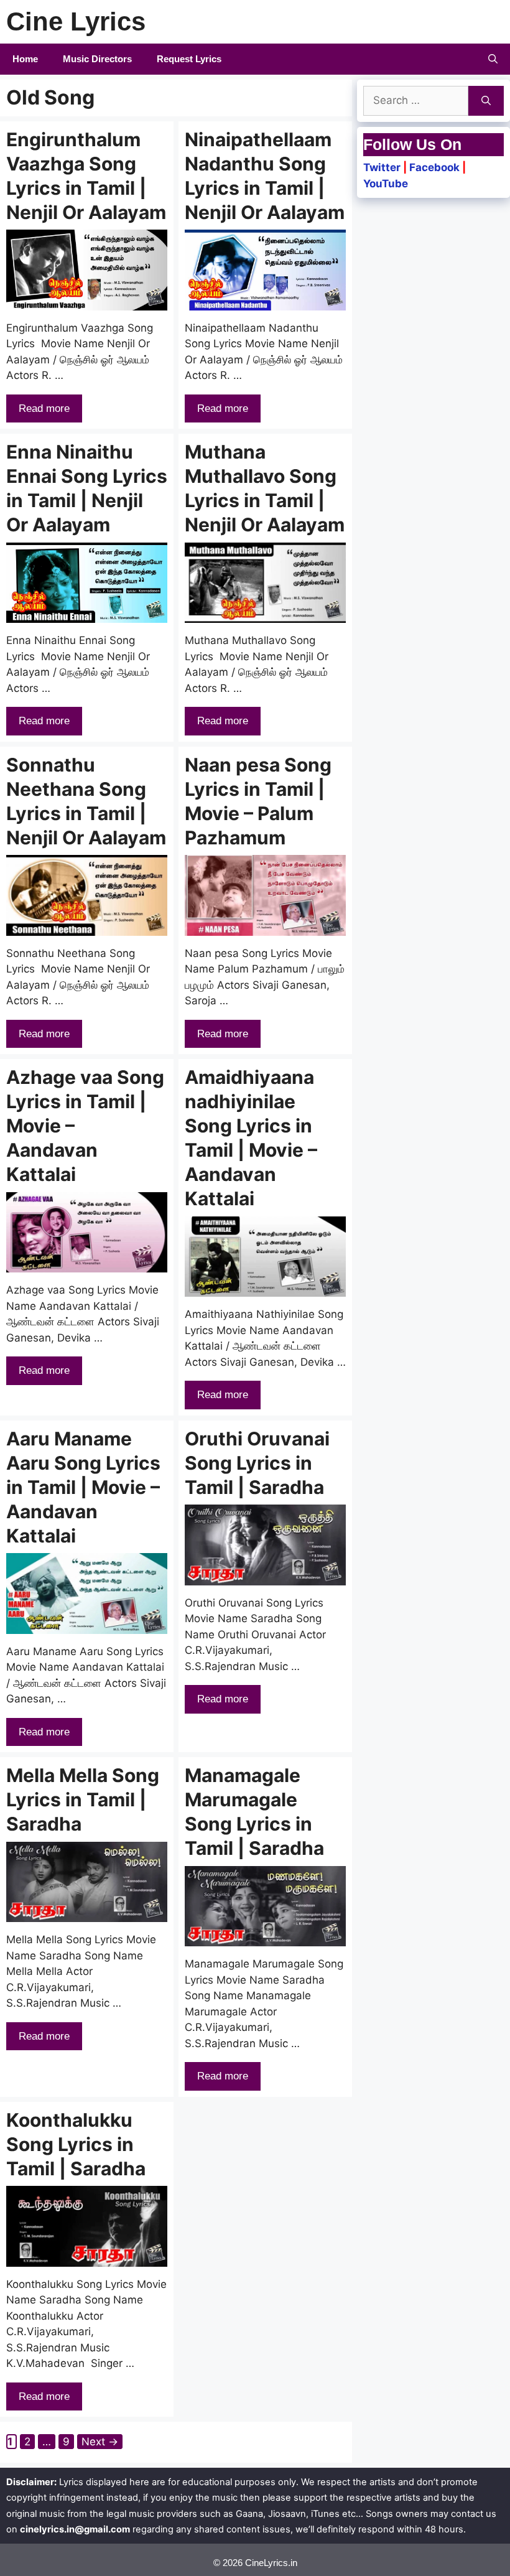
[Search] (486, 101)
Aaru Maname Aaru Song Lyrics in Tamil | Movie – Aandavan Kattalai (83, 1487)
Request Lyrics (189, 59)
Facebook (434, 167)
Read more (44, 408)
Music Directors (97, 59)
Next (100, 2442)
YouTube (386, 184)
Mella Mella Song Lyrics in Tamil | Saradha (83, 1799)
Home (25, 59)
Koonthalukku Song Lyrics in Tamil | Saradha (76, 2144)
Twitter (382, 167)
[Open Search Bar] (493, 59)
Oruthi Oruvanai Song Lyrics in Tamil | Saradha (257, 1463)
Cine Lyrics (76, 21)
